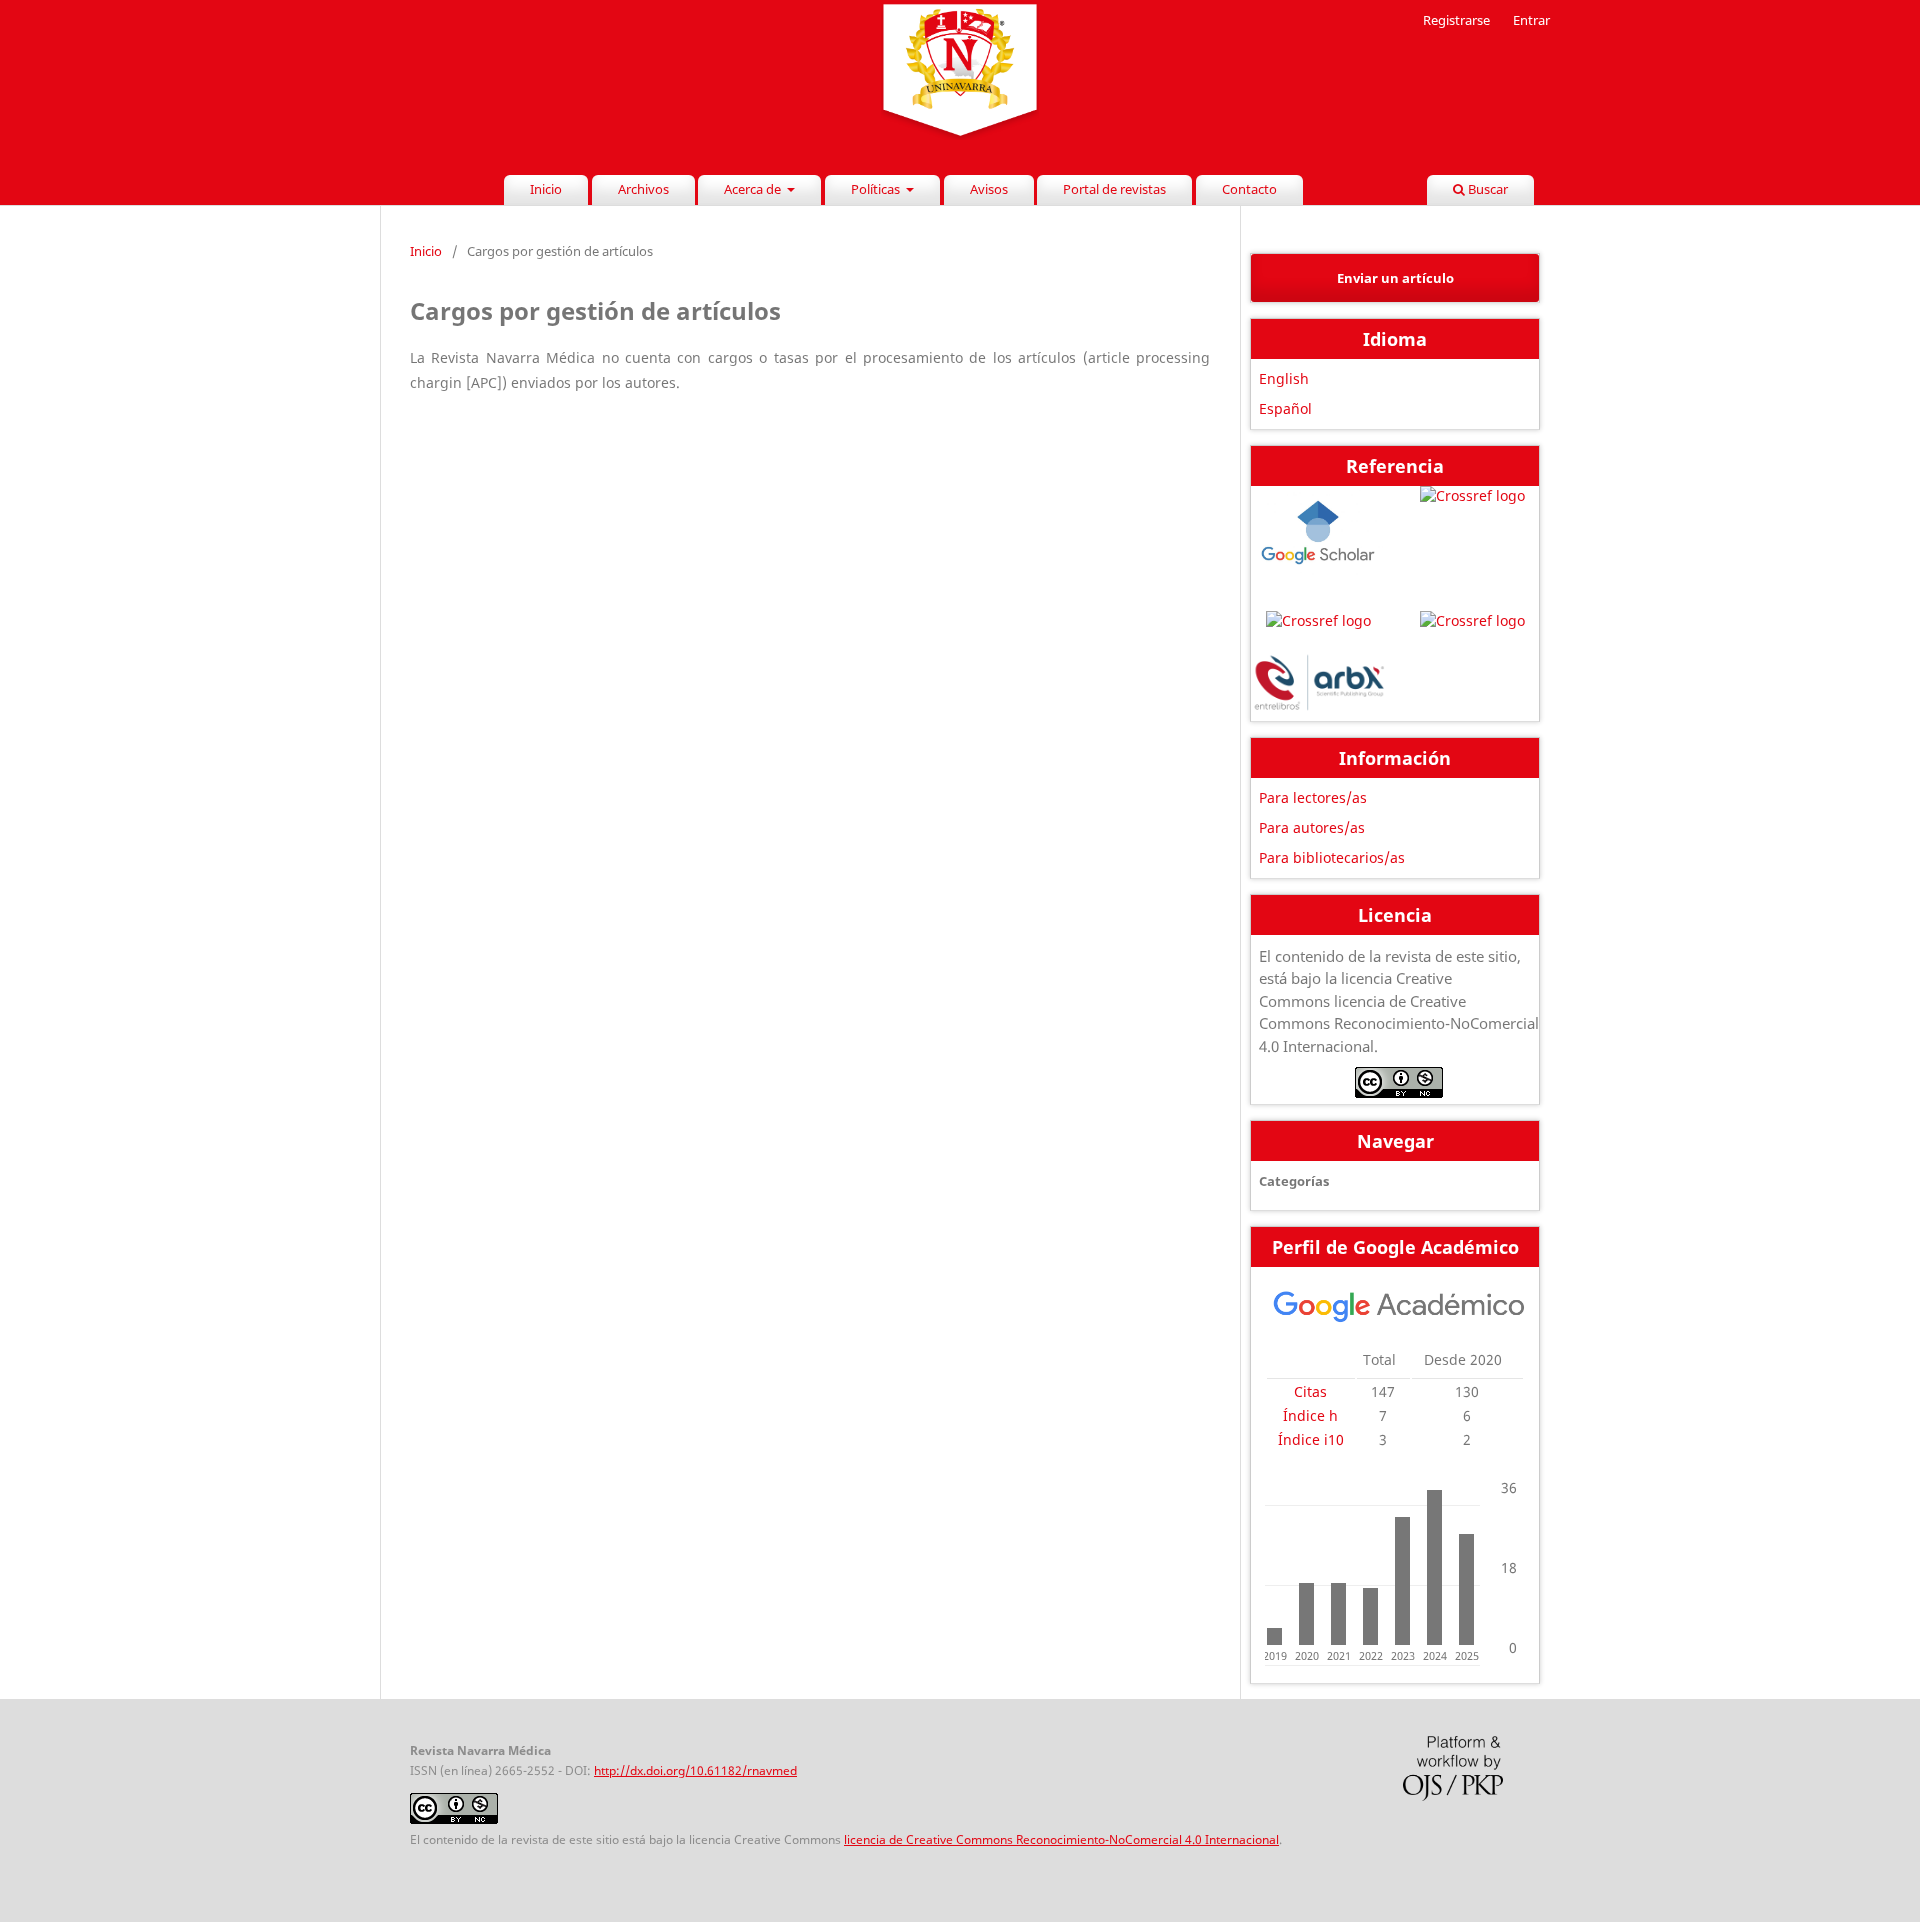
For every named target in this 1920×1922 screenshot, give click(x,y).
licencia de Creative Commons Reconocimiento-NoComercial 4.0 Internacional (1061, 1839)
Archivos (643, 189)
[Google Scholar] (1318, 539)
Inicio (546, 189)
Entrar (1531, 20)
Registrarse (1456, 20)
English (1284, 378)
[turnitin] (1472, 621)
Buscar (1486, 189)
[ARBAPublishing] (1318, 685)
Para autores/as (1312, 827)
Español (1285, 408)
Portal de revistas (1114, 189)
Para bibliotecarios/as (1332, 857)
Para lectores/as (1313, 797)
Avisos (989, 189)
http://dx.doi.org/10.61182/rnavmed (695, 1770)
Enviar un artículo (1395, 278)
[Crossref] (1472, 539)
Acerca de (754, 189)
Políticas (877, 189)
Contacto (1249, 189)
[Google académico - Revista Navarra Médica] (1399, 1318)
